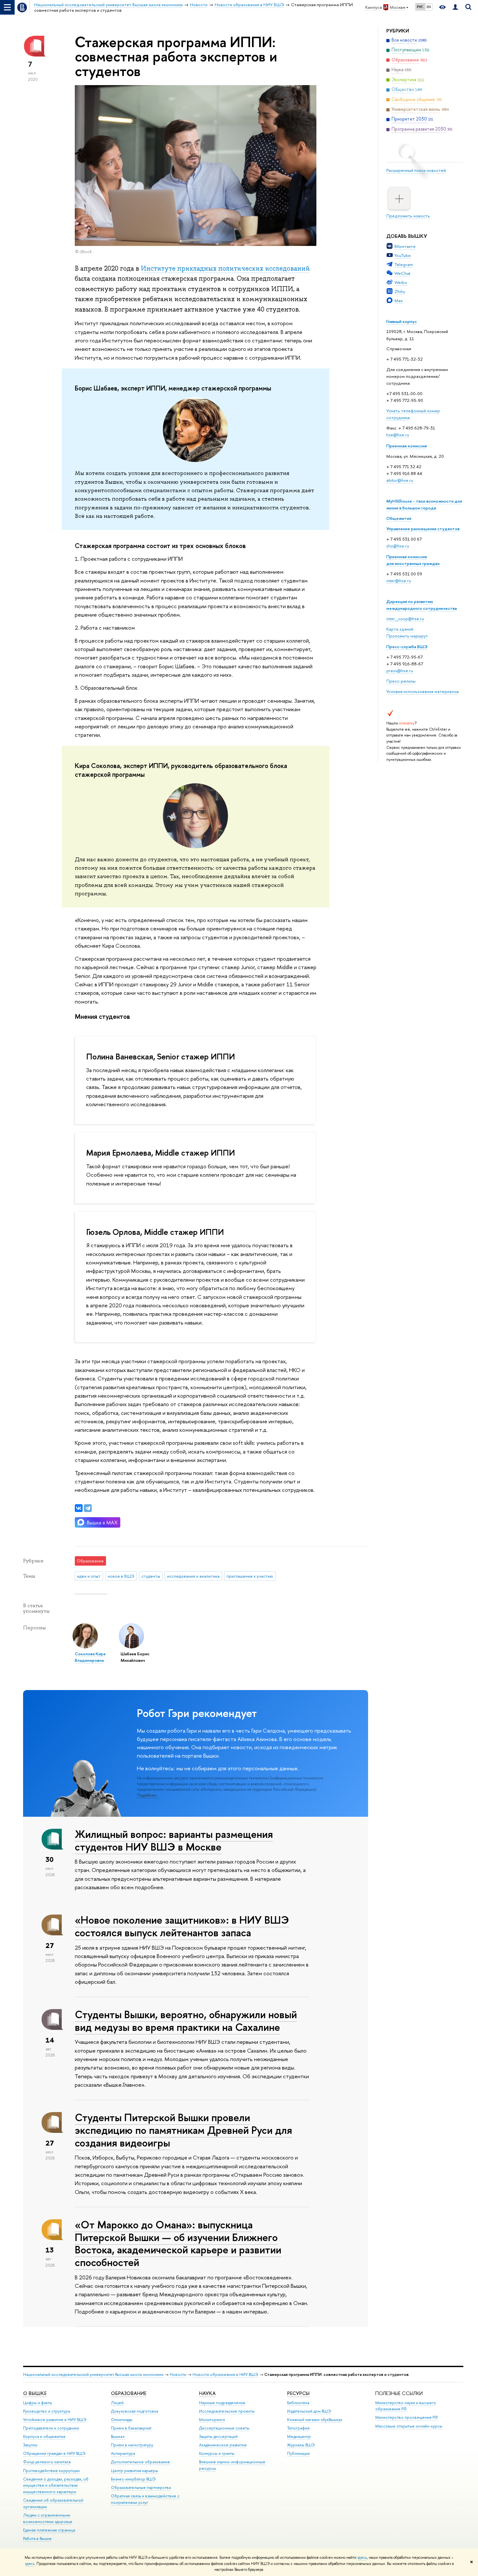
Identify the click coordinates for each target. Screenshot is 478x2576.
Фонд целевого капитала (47, 2462)
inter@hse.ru (399, 581)
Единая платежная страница (49, 2530)
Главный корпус (402, 321)
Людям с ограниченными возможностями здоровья (48, 2518)
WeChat (402, 273)
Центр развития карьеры (134, 2471)
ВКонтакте (405, 246)
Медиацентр (299, 2436)
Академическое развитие (223, 2445)
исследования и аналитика (193, 1576)
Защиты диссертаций (218, 2436)
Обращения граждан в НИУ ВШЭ (54, 2453)
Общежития (399, 518)
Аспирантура (123, 2453)
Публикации (299, 2453)
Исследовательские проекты (227, 2411)
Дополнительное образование (140, 2462)
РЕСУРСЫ (298, 2393)
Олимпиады (122, 2420)
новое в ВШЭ (121, 1576)
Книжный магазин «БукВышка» (315, 2420)
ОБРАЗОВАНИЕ (129, 2393)
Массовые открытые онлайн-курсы (409, 2426)
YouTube (403, 255)
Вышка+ (118, 2436)
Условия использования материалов (423, 691)
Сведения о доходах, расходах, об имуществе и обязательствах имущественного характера (56, 2486)
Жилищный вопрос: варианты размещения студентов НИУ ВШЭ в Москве (174, 1840)
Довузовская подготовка (134, 2411)
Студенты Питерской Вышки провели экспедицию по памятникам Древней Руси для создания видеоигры (183, 2130)
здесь (362, 2557)
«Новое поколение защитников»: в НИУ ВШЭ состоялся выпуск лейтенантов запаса (182, 1926)
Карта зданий (400, 629)
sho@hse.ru (398, 546)
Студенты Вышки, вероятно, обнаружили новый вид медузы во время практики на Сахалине (186, 2021)
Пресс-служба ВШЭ (407, 647)
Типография (298, 2428)
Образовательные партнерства (141, 2487)
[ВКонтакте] (79, 1508)
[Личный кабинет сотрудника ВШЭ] (455, 7)
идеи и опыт (89, 1576)
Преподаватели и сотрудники (51, 2428)
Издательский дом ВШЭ (309, 2411)
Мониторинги (212, 2420)
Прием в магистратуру (132, 2445)
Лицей (117, 2403)
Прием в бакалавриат (131, 2428)
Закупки (30, 2445)
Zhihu (400, 291)
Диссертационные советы (224, 2428)
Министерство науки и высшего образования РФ (406, 2406)
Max (399, 301)
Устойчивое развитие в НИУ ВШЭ (55, 2420)
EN (429, 7)
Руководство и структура (46, 2411)
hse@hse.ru (398, 435)
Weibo (401, 282)
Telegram (404, 264)
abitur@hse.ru (400, 480)
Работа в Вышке (37, 2538)
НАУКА (207, 2393)
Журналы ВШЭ (301, 2445)
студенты (151, 1576)
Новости (178, 2374)
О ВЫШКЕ (35, 2393)
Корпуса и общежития (44, 2436)
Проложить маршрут (407, 636)
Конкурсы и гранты (217, 2453)
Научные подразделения (222, 2403)
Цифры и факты (38, 2403)
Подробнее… (148, 1795)
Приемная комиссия (407, 446)
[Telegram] (88, 1508)
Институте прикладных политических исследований (225, 268)
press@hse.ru (400, 671)
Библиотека (298, 2403)
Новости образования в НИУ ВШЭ (225, 2374)
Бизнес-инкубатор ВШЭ (133, 2479)
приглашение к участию (250, 1576)
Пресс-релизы (401, 681)
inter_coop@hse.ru (405, 619)
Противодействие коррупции (51, 2471)
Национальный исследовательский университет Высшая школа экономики (93, 2374)
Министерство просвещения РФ (407, 2417)
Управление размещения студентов (423, 529)
